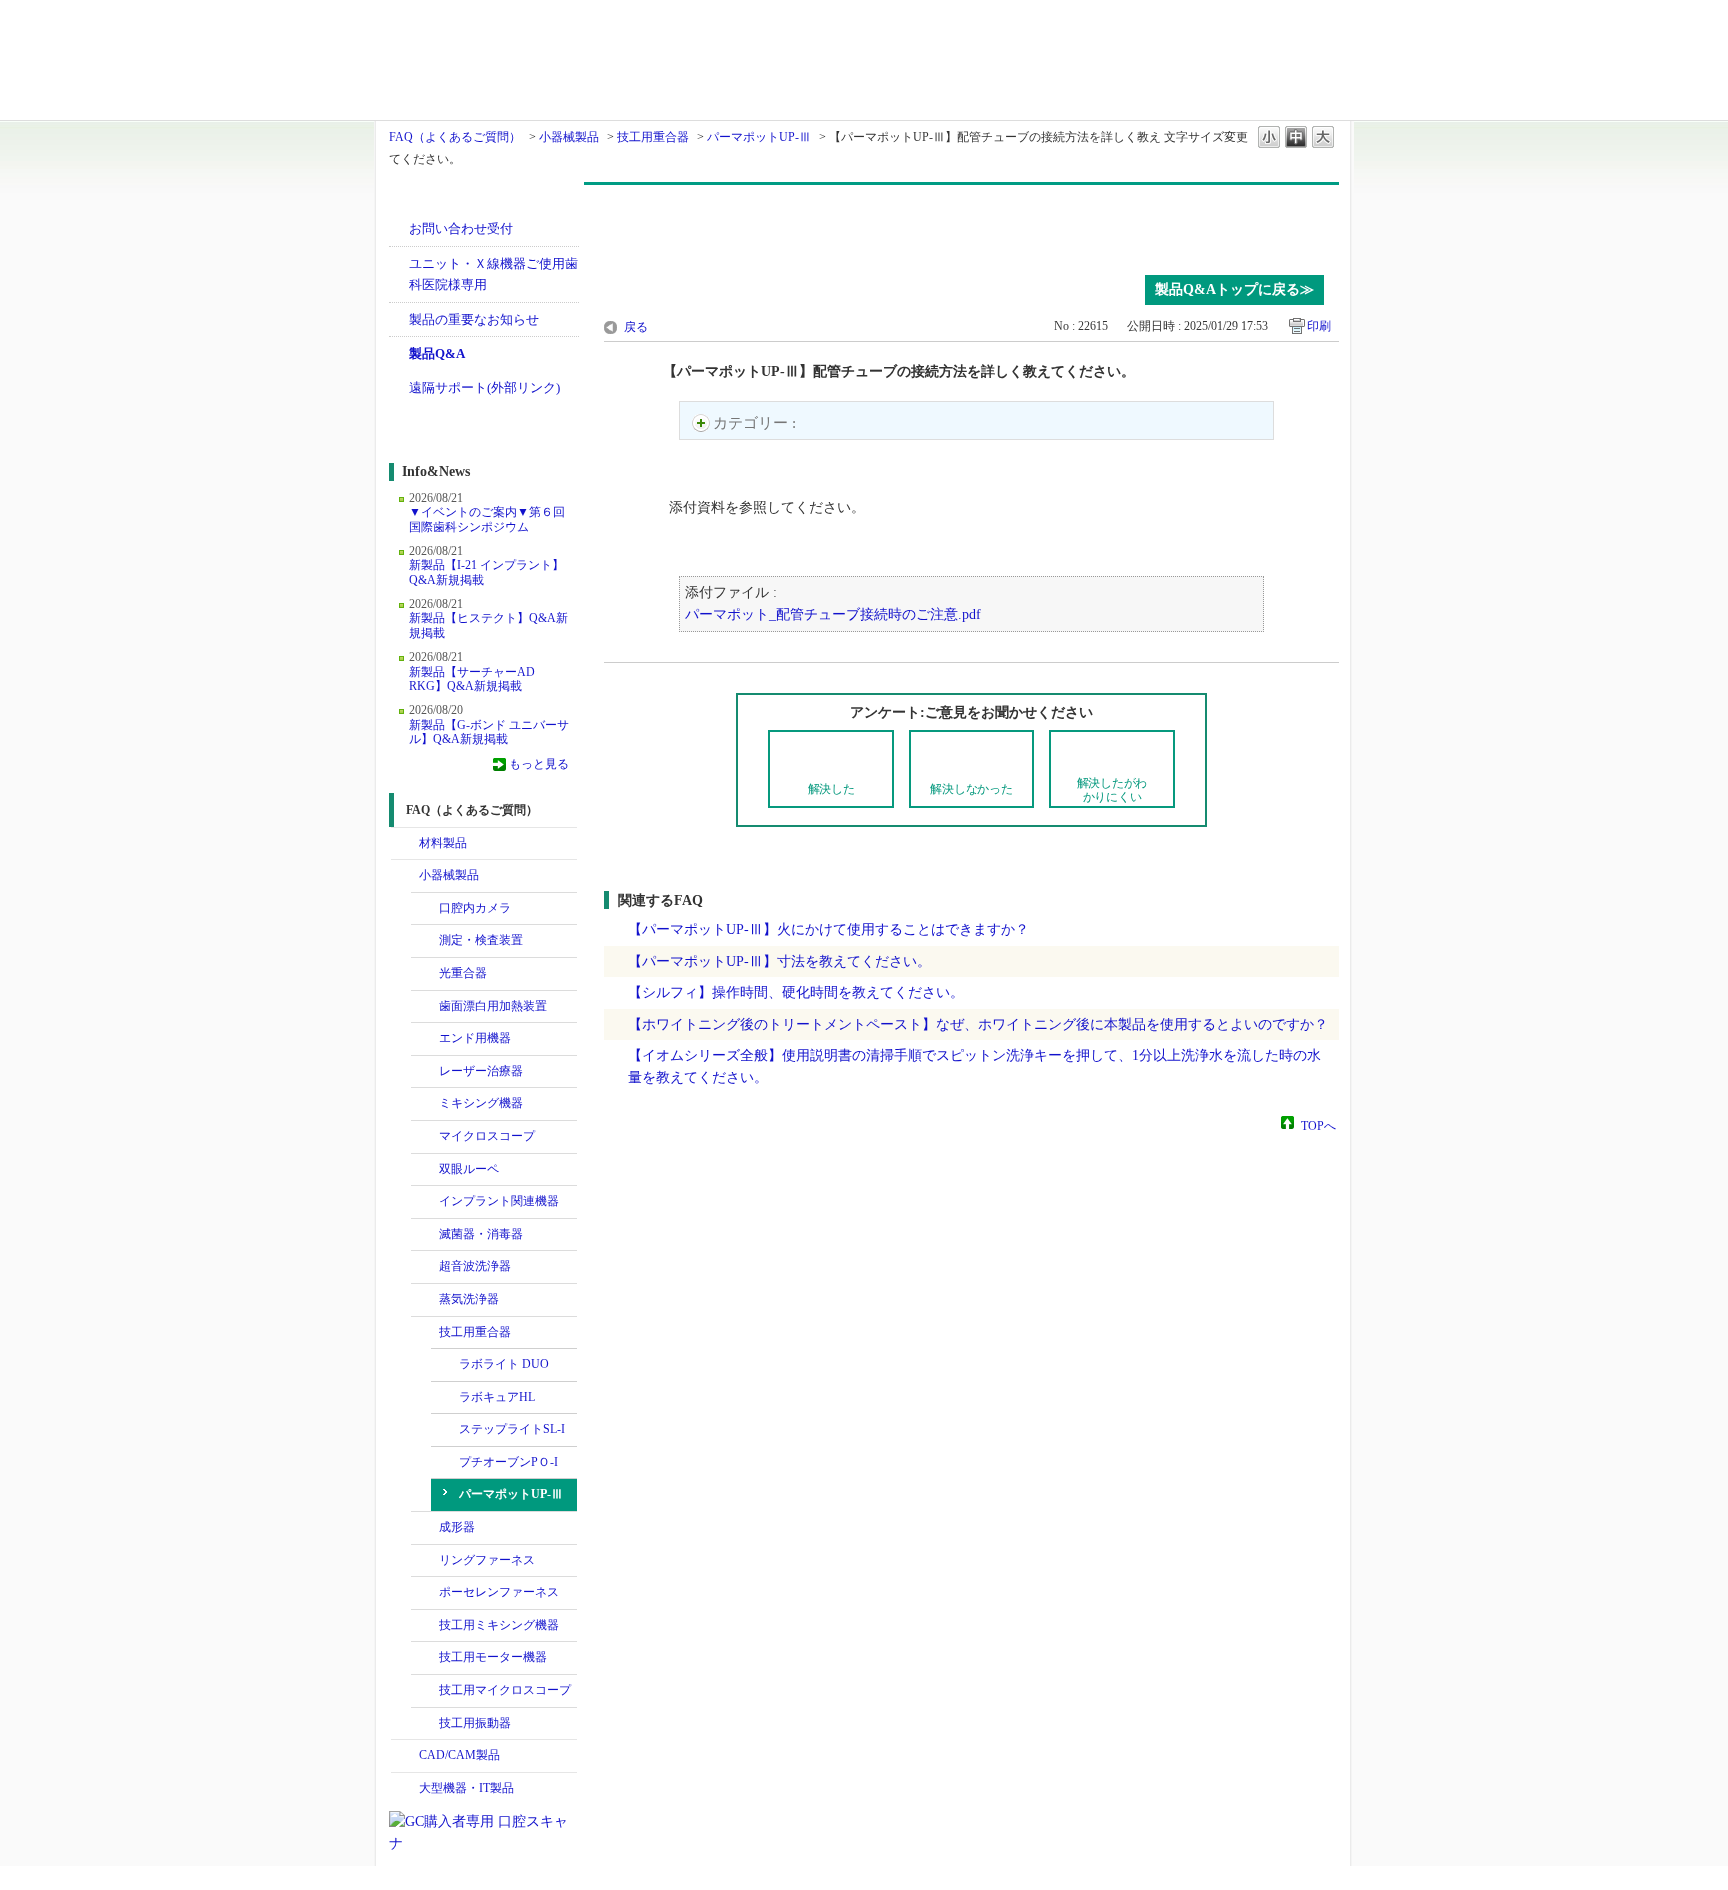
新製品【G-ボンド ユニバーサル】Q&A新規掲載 (489, 732)
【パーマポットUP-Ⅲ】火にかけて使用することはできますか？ (828, 929)
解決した (831, 789)
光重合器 (463, 973)
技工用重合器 (653, 137)
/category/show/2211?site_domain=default (425, 1691)
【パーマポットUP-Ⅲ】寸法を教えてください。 (779, 961)
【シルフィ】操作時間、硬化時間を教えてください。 (796, 992)
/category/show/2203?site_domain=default (425, 1626)
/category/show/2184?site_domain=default (425, 1528)
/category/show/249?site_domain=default (425, 1267)
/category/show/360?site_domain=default (425, 1235)
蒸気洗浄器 (469, 1299)
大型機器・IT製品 (466, 1788)
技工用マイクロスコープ (505, 1690)
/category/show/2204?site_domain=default (425, 1658)
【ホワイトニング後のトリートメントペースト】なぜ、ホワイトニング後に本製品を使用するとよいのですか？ (978, 1024)
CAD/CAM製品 (459, 1755)
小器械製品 (569, 137)
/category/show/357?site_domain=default (425, 1333)
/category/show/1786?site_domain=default (405, 844)
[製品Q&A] (971, 225)
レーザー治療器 (481, 1071)
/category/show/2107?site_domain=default (425, 1137)
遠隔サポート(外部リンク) (484, 387)
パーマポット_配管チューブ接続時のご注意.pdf (833, 614)
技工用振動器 (475, 1723)
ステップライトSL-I (512, 1429)
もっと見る (539, 764)
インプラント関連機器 (499, 1201)
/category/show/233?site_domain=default (425, 941)
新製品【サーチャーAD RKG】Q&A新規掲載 (472, 679)
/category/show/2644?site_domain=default (425, 1039)
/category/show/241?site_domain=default (425, 974)
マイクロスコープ (487, 1136)
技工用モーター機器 (493, 1657)
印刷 (1319, 326)
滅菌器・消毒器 (481, 1234)
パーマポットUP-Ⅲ (759, 137)
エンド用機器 (475, 1038)
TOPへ (1318, 1125)
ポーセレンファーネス (499, 1592)
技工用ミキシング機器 (499, 1625)
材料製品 (443, 843)
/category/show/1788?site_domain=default (405, 876)
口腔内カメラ (475, 908)
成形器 (457, 1527)
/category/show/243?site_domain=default (425, 1170)
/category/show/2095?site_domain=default (425, 1104)
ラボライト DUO (504, 1364)
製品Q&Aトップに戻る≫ (1234, 289)
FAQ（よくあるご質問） (455, 137)
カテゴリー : (756, 423)
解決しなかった (971, 789)
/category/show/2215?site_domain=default (425, 1724)
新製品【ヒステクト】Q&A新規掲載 (488, 625)
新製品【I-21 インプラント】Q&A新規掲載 (486, 572)
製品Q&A (437, 353)
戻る (636, 327)
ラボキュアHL (497, 1397)
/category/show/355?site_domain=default (425, 1300)
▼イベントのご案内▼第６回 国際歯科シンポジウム (487, 519)
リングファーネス (487, 1560)
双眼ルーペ (469, 1169)
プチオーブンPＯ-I (508, 1462)
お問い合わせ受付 (461, 228)
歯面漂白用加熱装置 (493, 1006)
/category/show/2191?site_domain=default (425, 1593)
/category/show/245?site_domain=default (425, 1007)
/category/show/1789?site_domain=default (405, 1789)
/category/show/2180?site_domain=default (425, 1202)
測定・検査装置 (481, 940)
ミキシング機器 (481, 1103)
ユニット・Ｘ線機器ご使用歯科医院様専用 (493, 274)
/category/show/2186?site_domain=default (425, 1561)
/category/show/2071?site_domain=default (425, 1072)
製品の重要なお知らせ (474, 319)
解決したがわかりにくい (1112, 789)
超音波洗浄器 (475, 1266)
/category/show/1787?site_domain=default (405, 1756)
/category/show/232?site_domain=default (425, 909)
